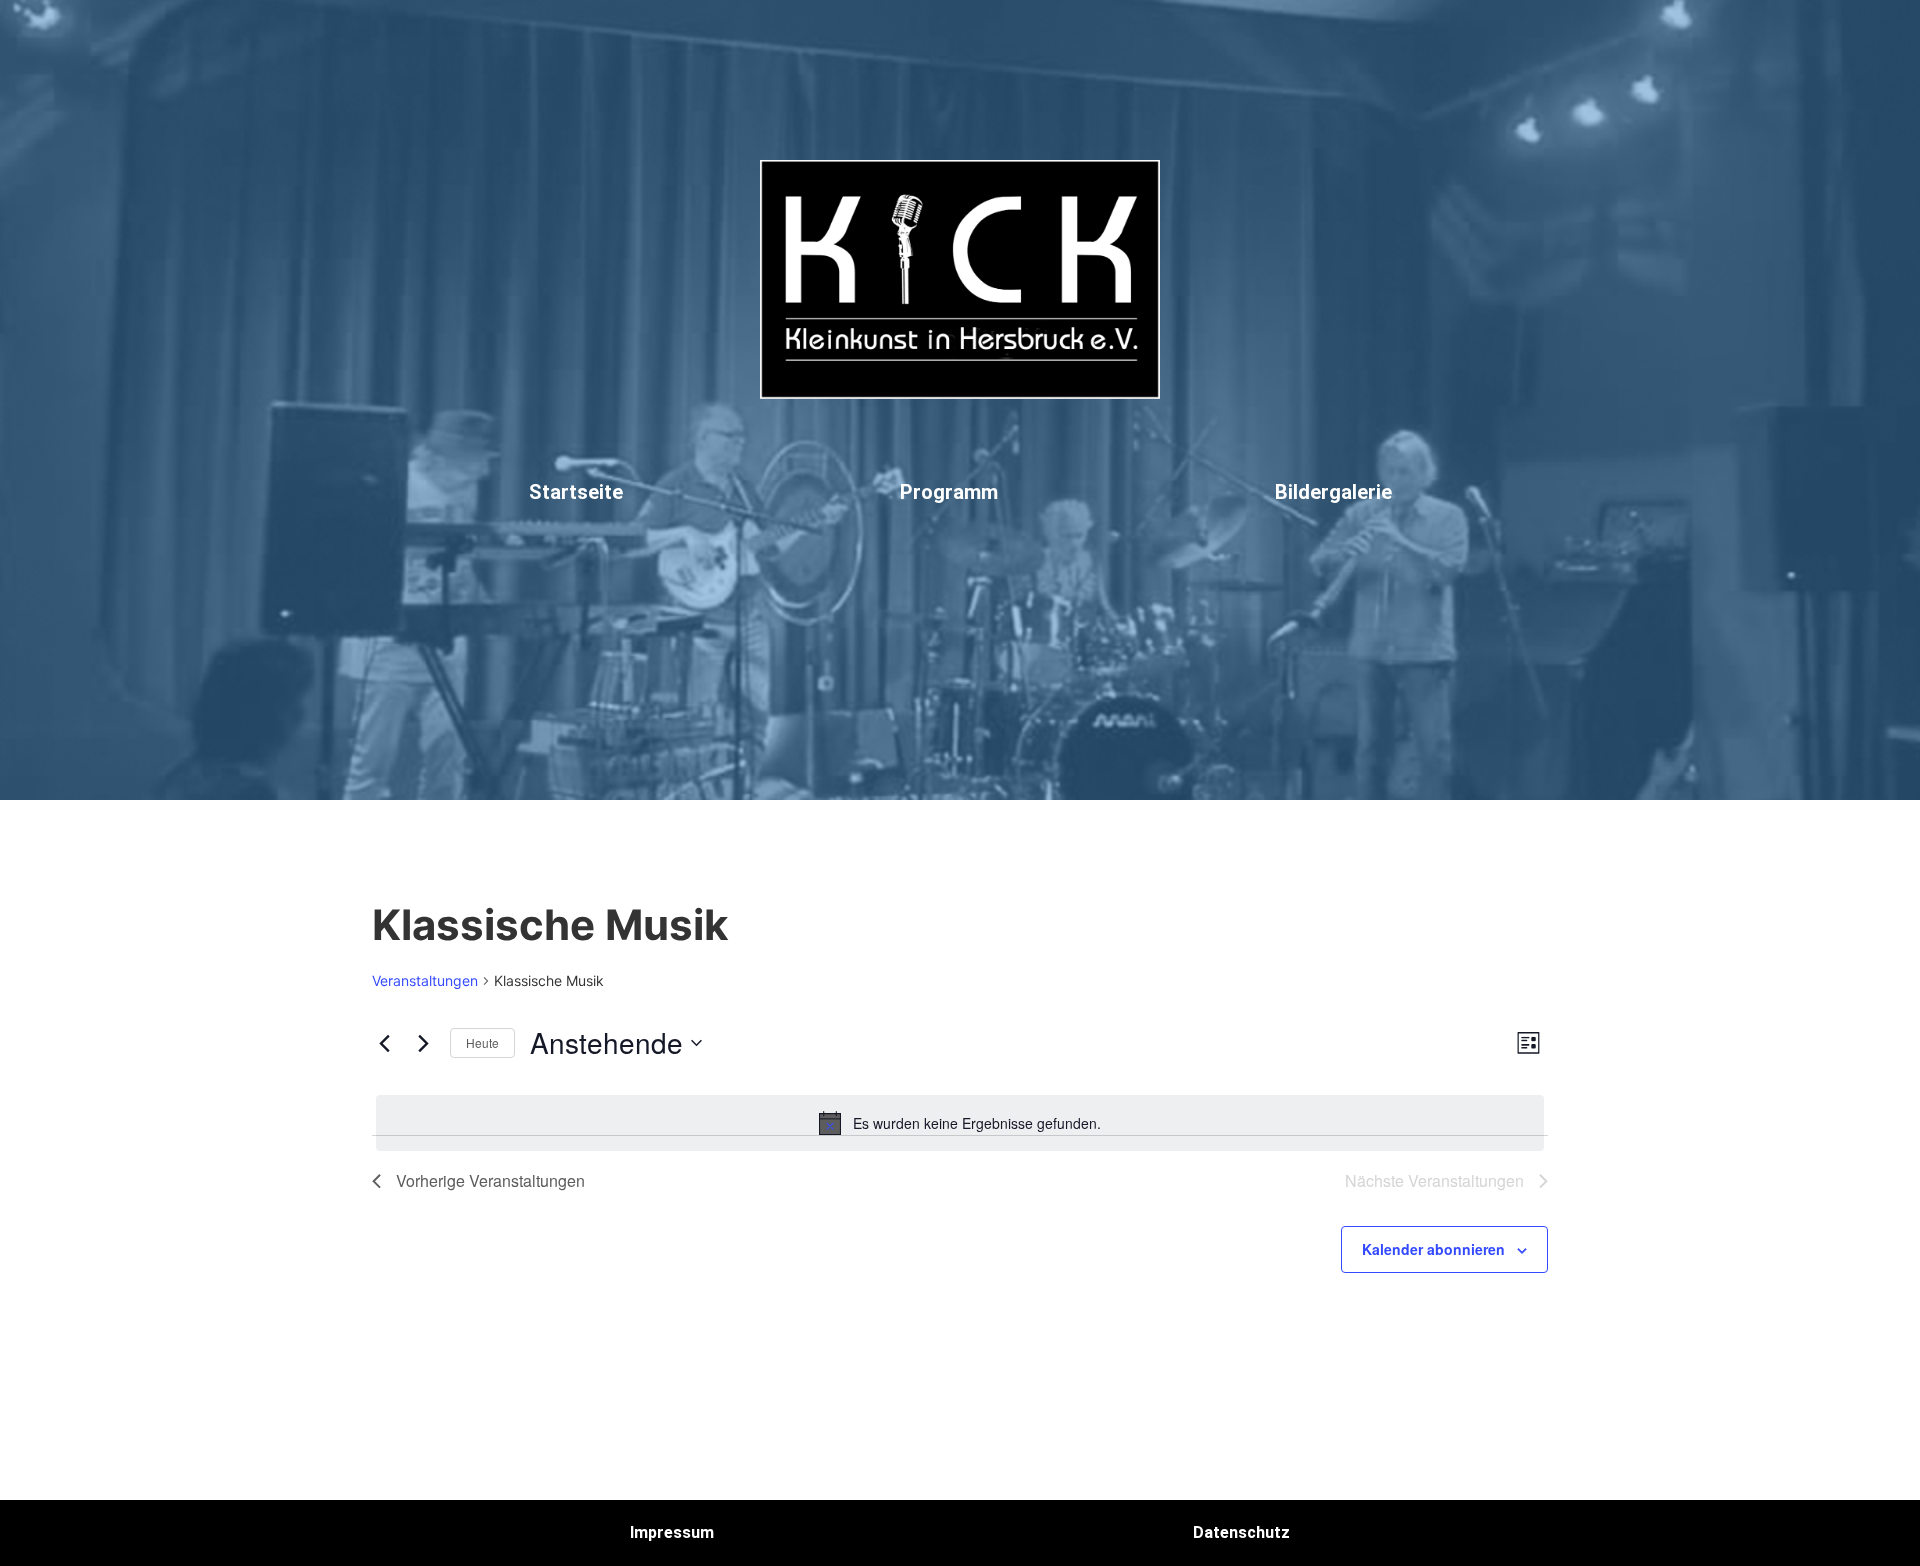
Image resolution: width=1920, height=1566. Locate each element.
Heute (482, 1042)
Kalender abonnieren (1433, 1249)
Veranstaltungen (425, 980)
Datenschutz (1241, 1532)
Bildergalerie (1333, 492)
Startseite (576, 492)
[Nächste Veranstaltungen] (423, 1043)
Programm (949, 492)
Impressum (672, 1532)
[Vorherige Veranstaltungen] (384, 1043)
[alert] (960, 1123)
